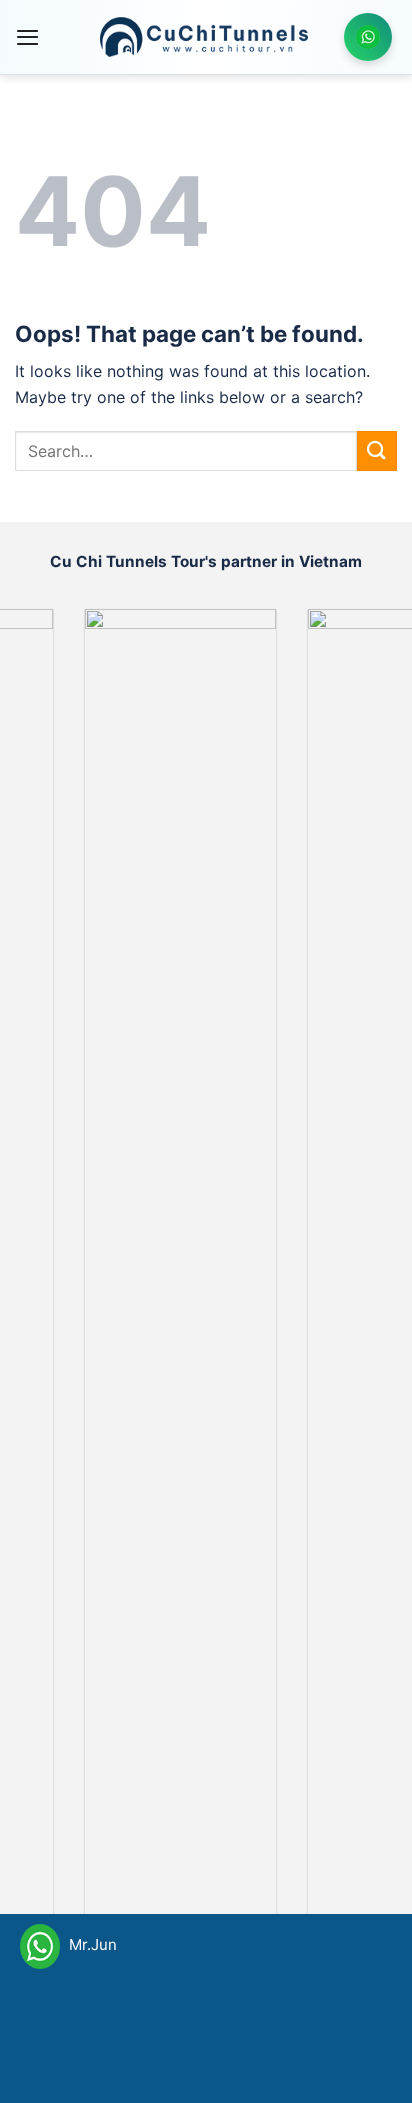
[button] (27, 37)
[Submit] (377, 450)
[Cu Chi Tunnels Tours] (204, 36)
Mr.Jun (91, 1944)
